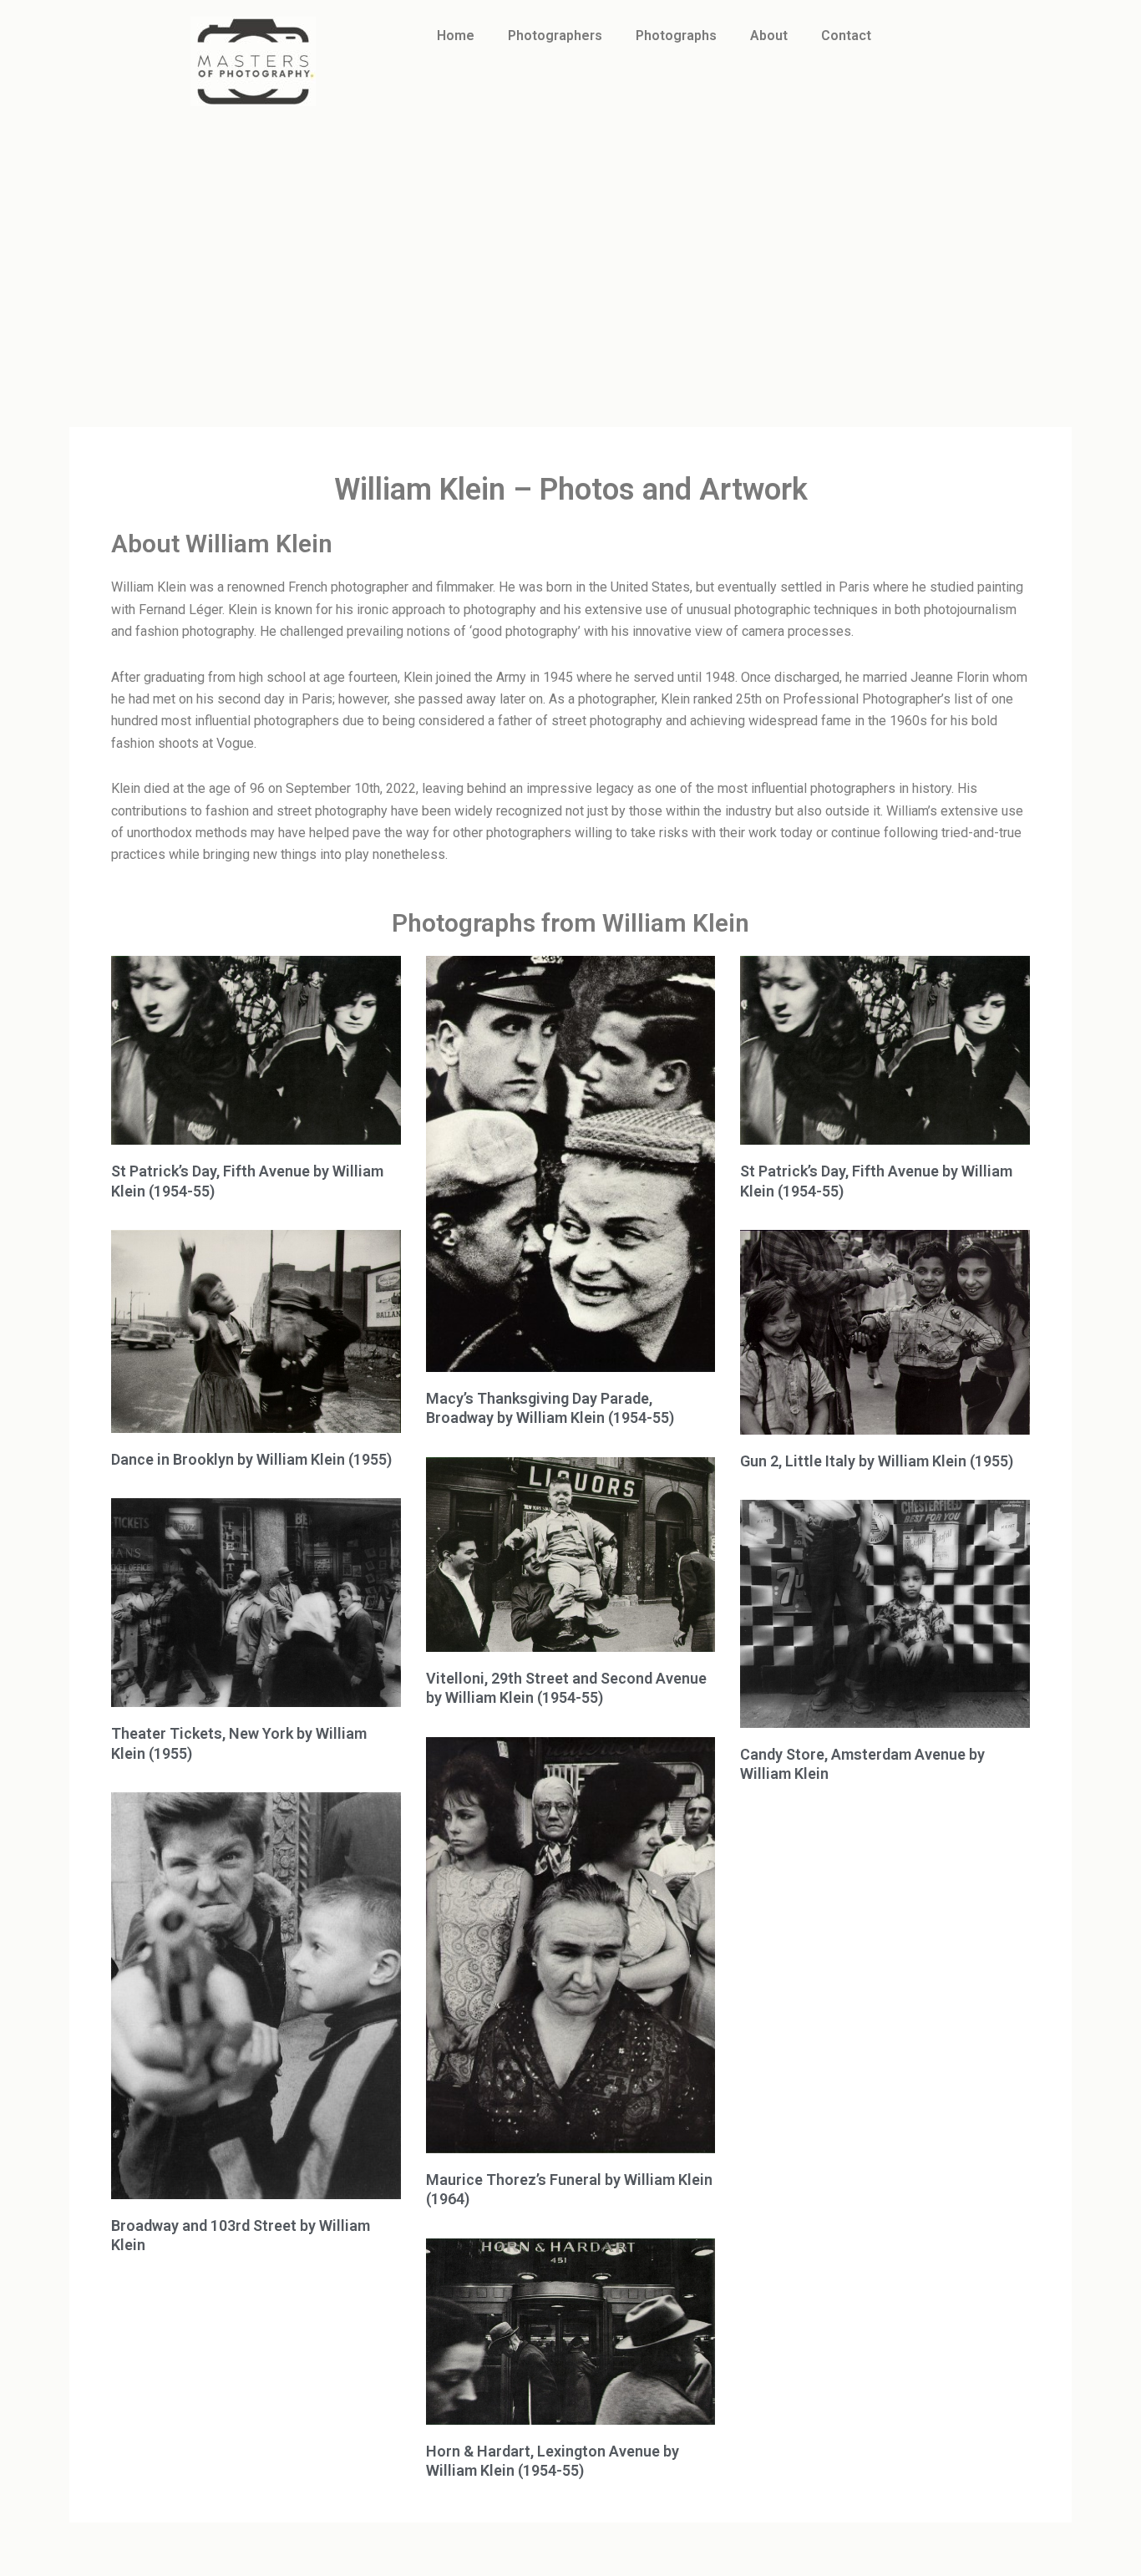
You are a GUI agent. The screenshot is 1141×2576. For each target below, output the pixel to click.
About (769, 36)
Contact (846, 36)
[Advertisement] (570, 248)
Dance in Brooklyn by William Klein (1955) (251, 1459)
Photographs (676, 36)
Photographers (555, 36)
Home (456, 36)
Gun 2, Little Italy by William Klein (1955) (877, 1461)
